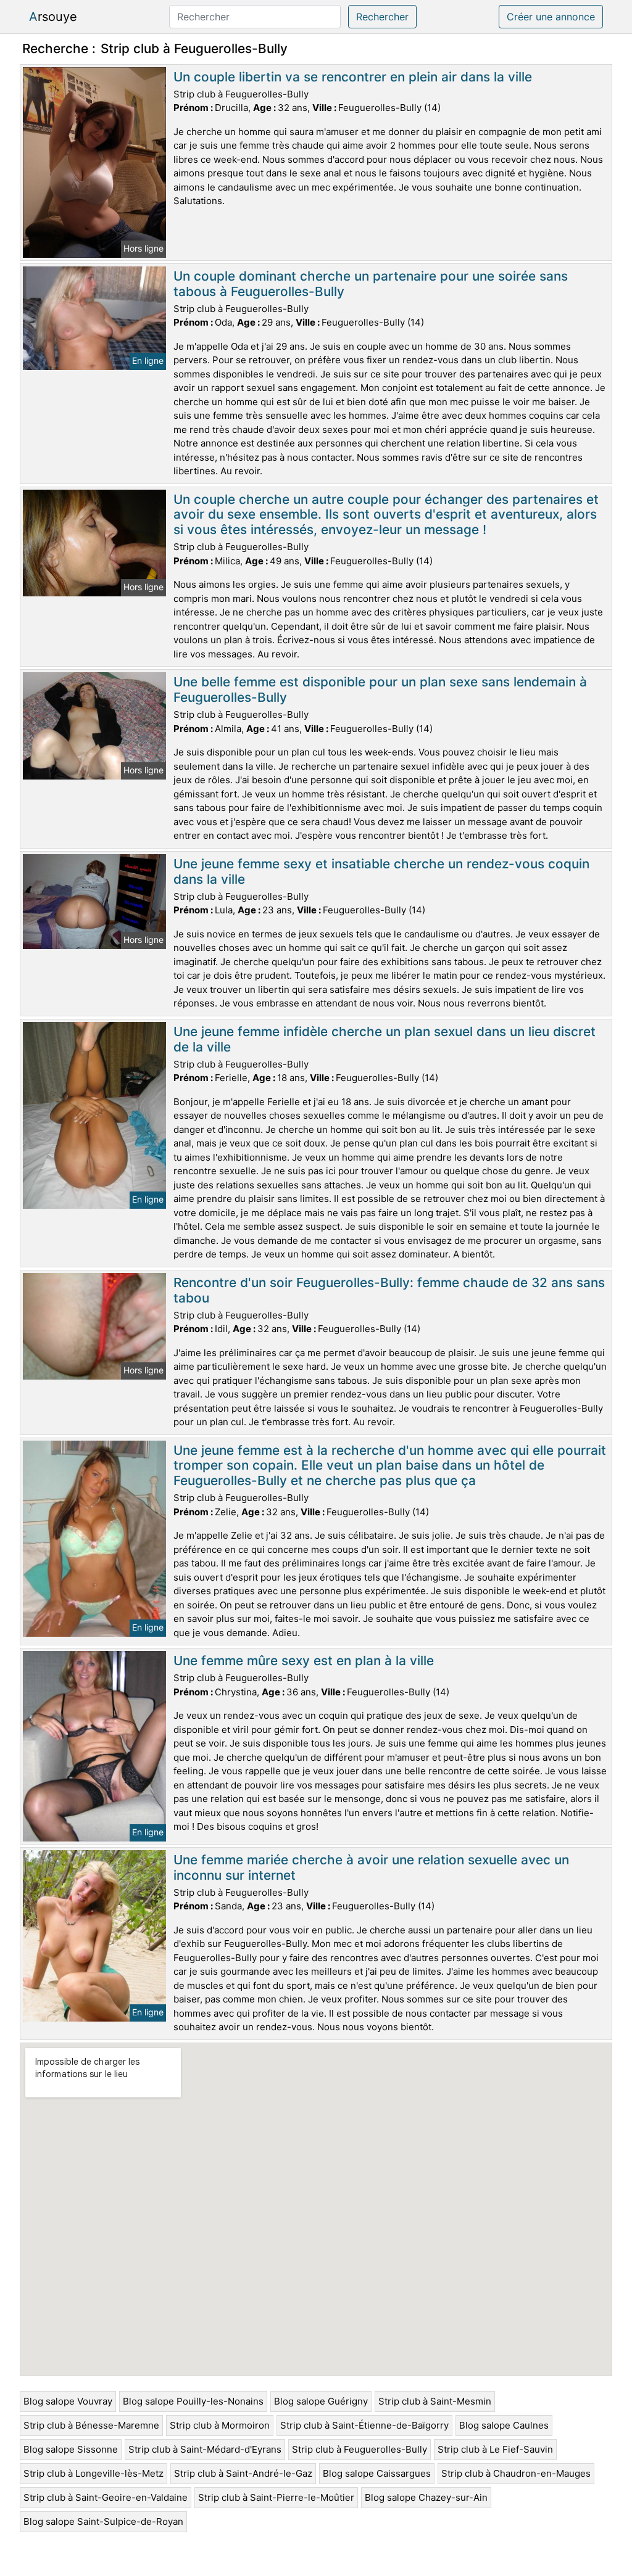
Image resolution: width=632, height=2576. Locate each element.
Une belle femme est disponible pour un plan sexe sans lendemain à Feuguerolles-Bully (380, 689)
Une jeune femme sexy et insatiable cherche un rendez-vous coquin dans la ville (381, 871)
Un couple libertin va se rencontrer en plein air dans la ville (353, 77)
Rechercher (382, 17)
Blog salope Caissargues (377, 2473)
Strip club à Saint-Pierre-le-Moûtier (276, 2497)
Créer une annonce (551, 17)
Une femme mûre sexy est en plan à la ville (304, 1660)
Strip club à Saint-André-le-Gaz (243, 2473)
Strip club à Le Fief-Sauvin (495, 2449)
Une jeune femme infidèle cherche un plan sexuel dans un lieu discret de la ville (385, 1039)
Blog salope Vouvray (68, 2401)
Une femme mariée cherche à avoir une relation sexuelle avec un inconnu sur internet (371, 1867)
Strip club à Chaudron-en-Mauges (516, 2473)
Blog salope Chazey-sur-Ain (426, 2497)
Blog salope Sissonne (71, 2449)
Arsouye (53, 17)
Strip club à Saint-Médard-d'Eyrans (205, 2449)
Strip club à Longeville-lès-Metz (94, 2473)
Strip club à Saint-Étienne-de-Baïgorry (364, 2425)
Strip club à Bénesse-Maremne (91, 2425)
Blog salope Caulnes (504, 2425)
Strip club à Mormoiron (220, 2425)
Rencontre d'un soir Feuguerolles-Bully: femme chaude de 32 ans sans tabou (389, 1290)
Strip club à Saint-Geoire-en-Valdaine (106, 2497)
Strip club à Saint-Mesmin (435, 2401)
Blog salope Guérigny (321, 2401)
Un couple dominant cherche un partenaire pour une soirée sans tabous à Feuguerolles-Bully (371, 284)
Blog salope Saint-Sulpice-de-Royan (103, 2521)
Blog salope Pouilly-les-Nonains (193, 2401)
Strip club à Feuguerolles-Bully (360, 2449)
